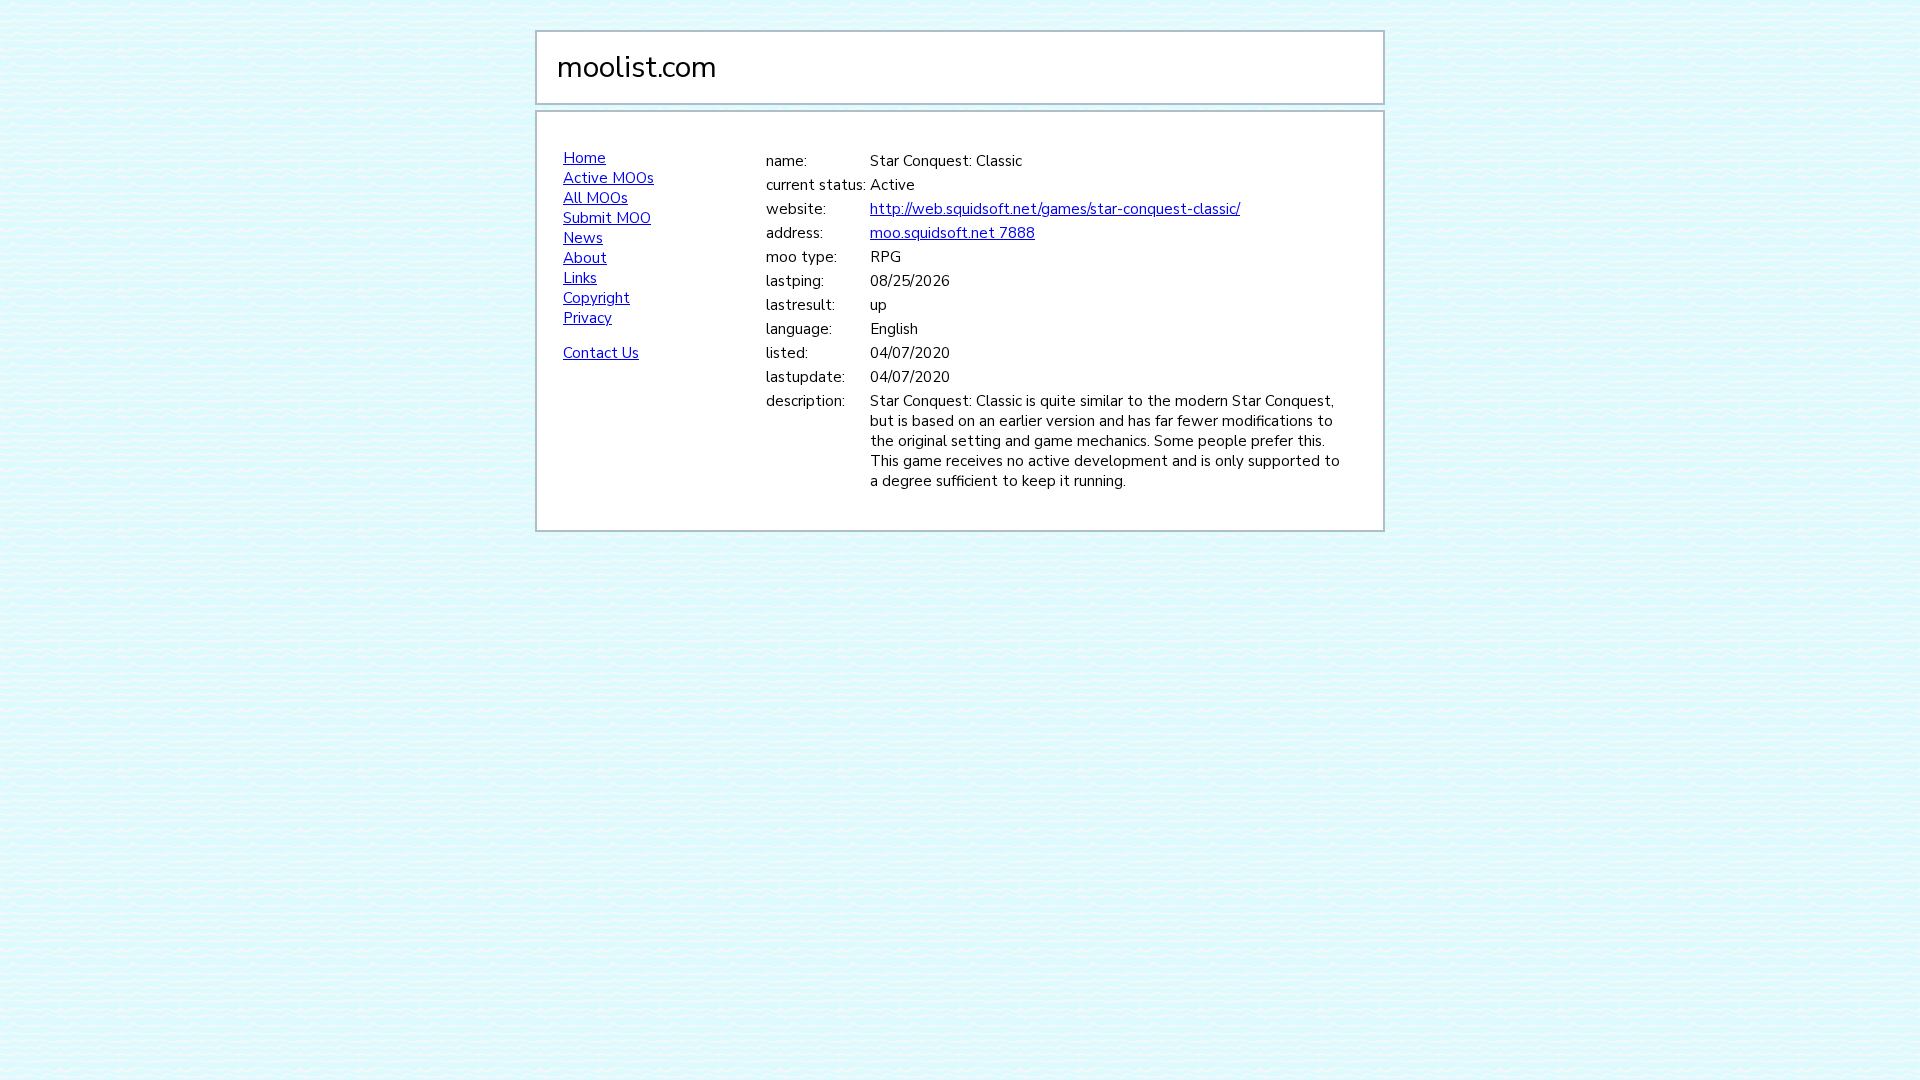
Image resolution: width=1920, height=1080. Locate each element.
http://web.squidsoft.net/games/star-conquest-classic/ (1055, 209)
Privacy (587, 318)
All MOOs (595, 198)
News (583, 238)
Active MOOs (608, 178)
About (585, 258)
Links (580, 278)
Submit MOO (607, 218)
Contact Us (601, 353)
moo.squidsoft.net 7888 (952, 233)
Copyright (596, 298)
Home (584, 158)
